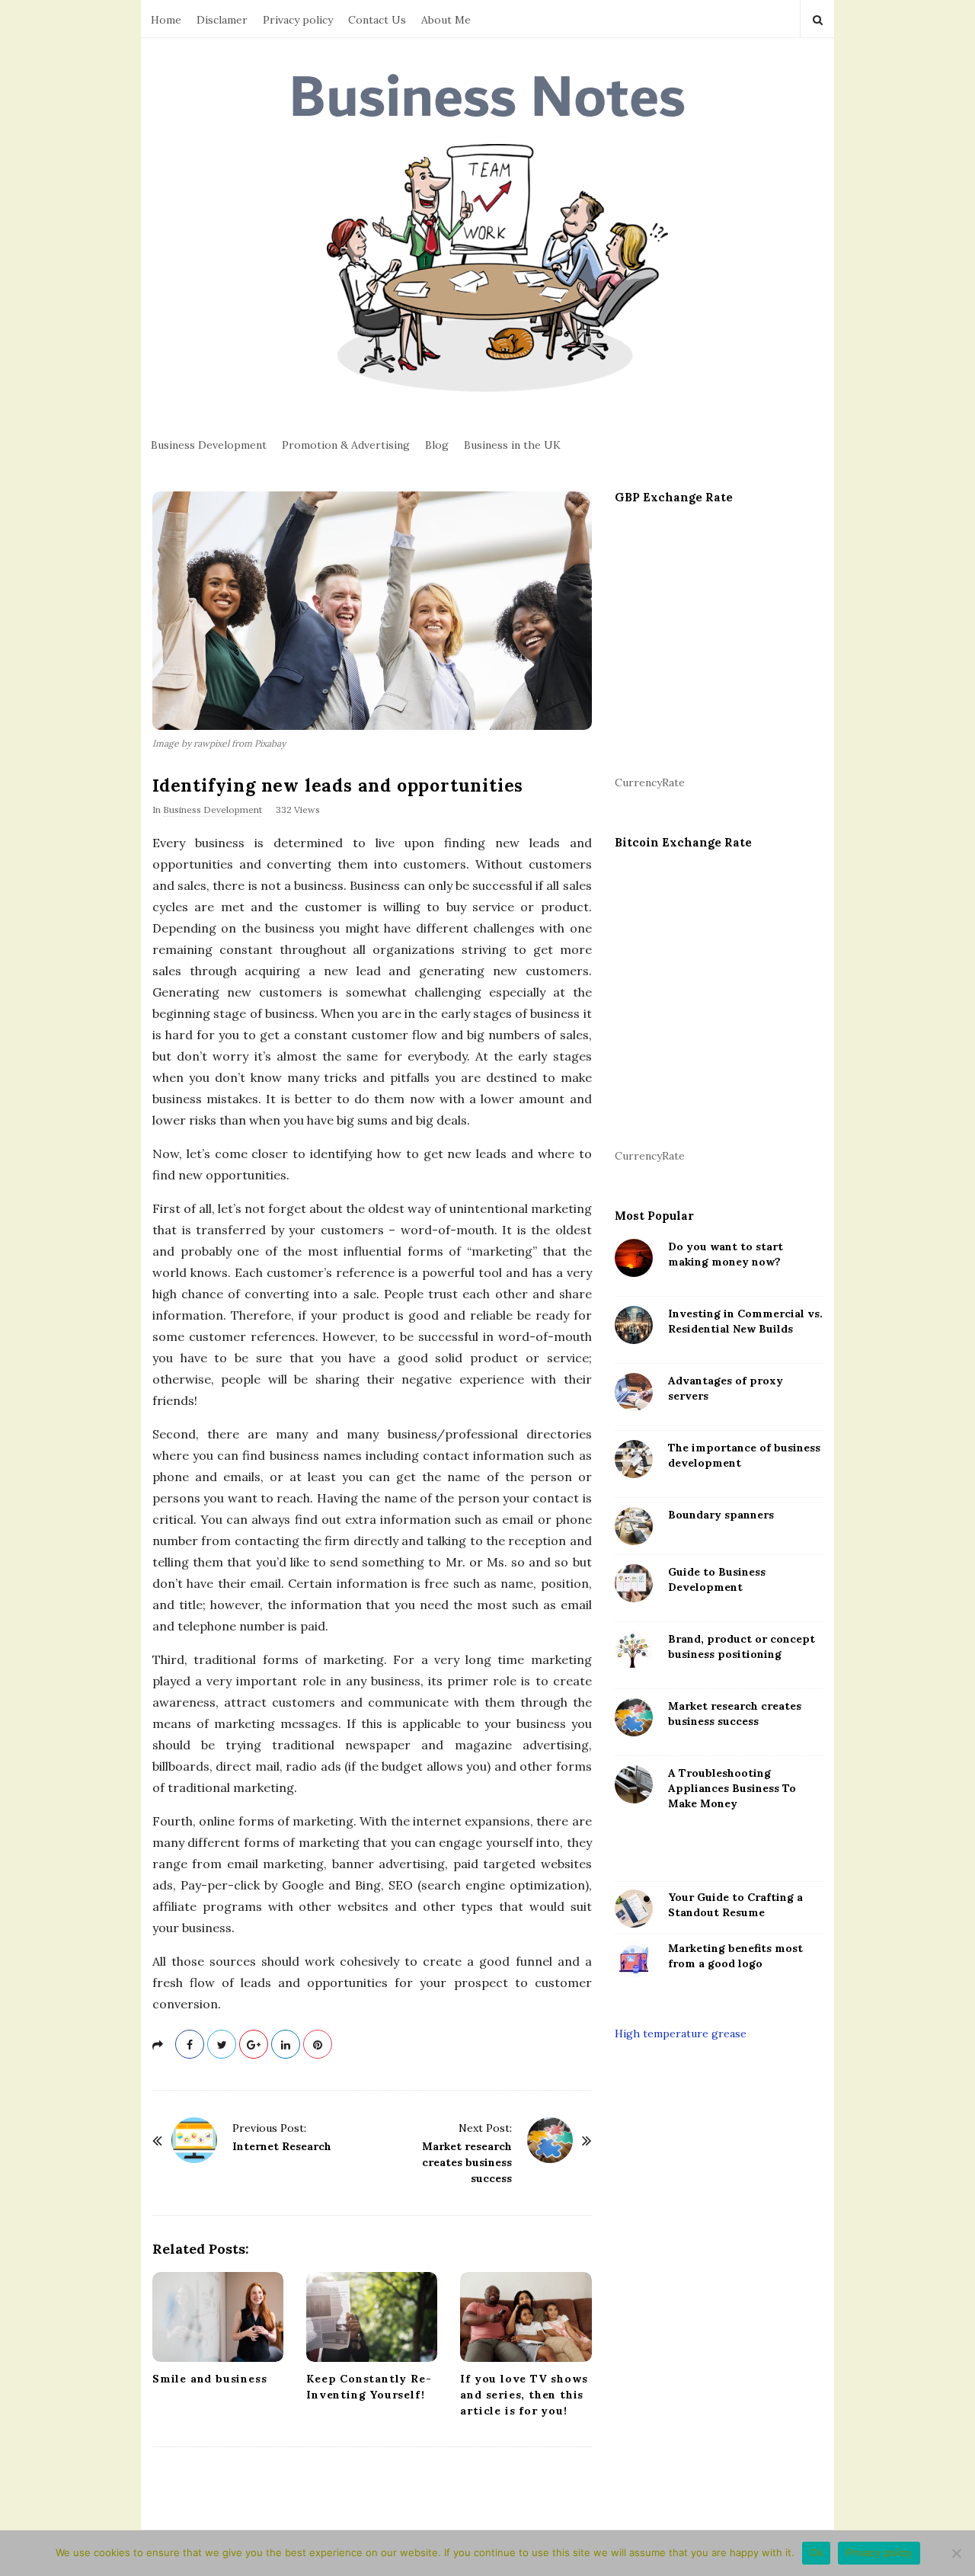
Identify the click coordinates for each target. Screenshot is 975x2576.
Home (166, 20)
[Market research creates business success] (550, 2140)
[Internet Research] (194, 2140)
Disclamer (222, 20)
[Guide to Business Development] (634, 1583)
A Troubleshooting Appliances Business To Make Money (732, 1788)
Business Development (209, 445)
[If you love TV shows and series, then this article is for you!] (526, 2317)
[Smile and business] (218, 2317)
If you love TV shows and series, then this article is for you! (524, 2395)
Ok (817, 2552)
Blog (437, 445)
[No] (956, 2553)
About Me (446, 20)
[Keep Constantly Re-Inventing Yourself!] (372, 2317)
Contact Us (377, 20)
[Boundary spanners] (634, 1526)
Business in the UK (512, 445)
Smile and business (209, 2379)
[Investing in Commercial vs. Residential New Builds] (634, 1325)
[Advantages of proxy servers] (634, 1392)
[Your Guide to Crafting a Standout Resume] (634, 1909)
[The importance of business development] (634, 1459)
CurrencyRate (650, 782)
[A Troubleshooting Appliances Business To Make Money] (634, 1784)
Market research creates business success (467, 2162)
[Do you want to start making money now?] (634, 1258)
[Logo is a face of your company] (634, 1960)
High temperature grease (681, 2034)
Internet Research (282, 2146)
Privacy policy (298, 20)
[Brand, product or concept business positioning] (634, 1650)
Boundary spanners (721, 1515)
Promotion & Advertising (346, 445)
